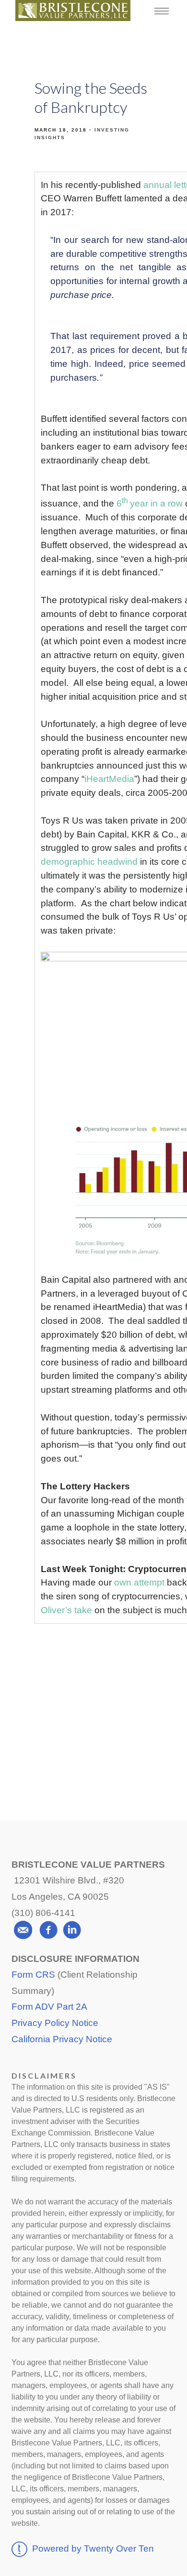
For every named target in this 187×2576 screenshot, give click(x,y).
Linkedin (93, 1771)
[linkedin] (72, 1930)
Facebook (95, 1699)
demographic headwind (89, 862)
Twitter (94, 1735)
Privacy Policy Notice (55, 2023)
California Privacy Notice (62, 2039)
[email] (23, 1930)
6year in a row (150, 503)
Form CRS (33, 1975)
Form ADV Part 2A (49, 2007)
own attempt (139, 1582)
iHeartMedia (109, 779)
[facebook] (48, 1930)
